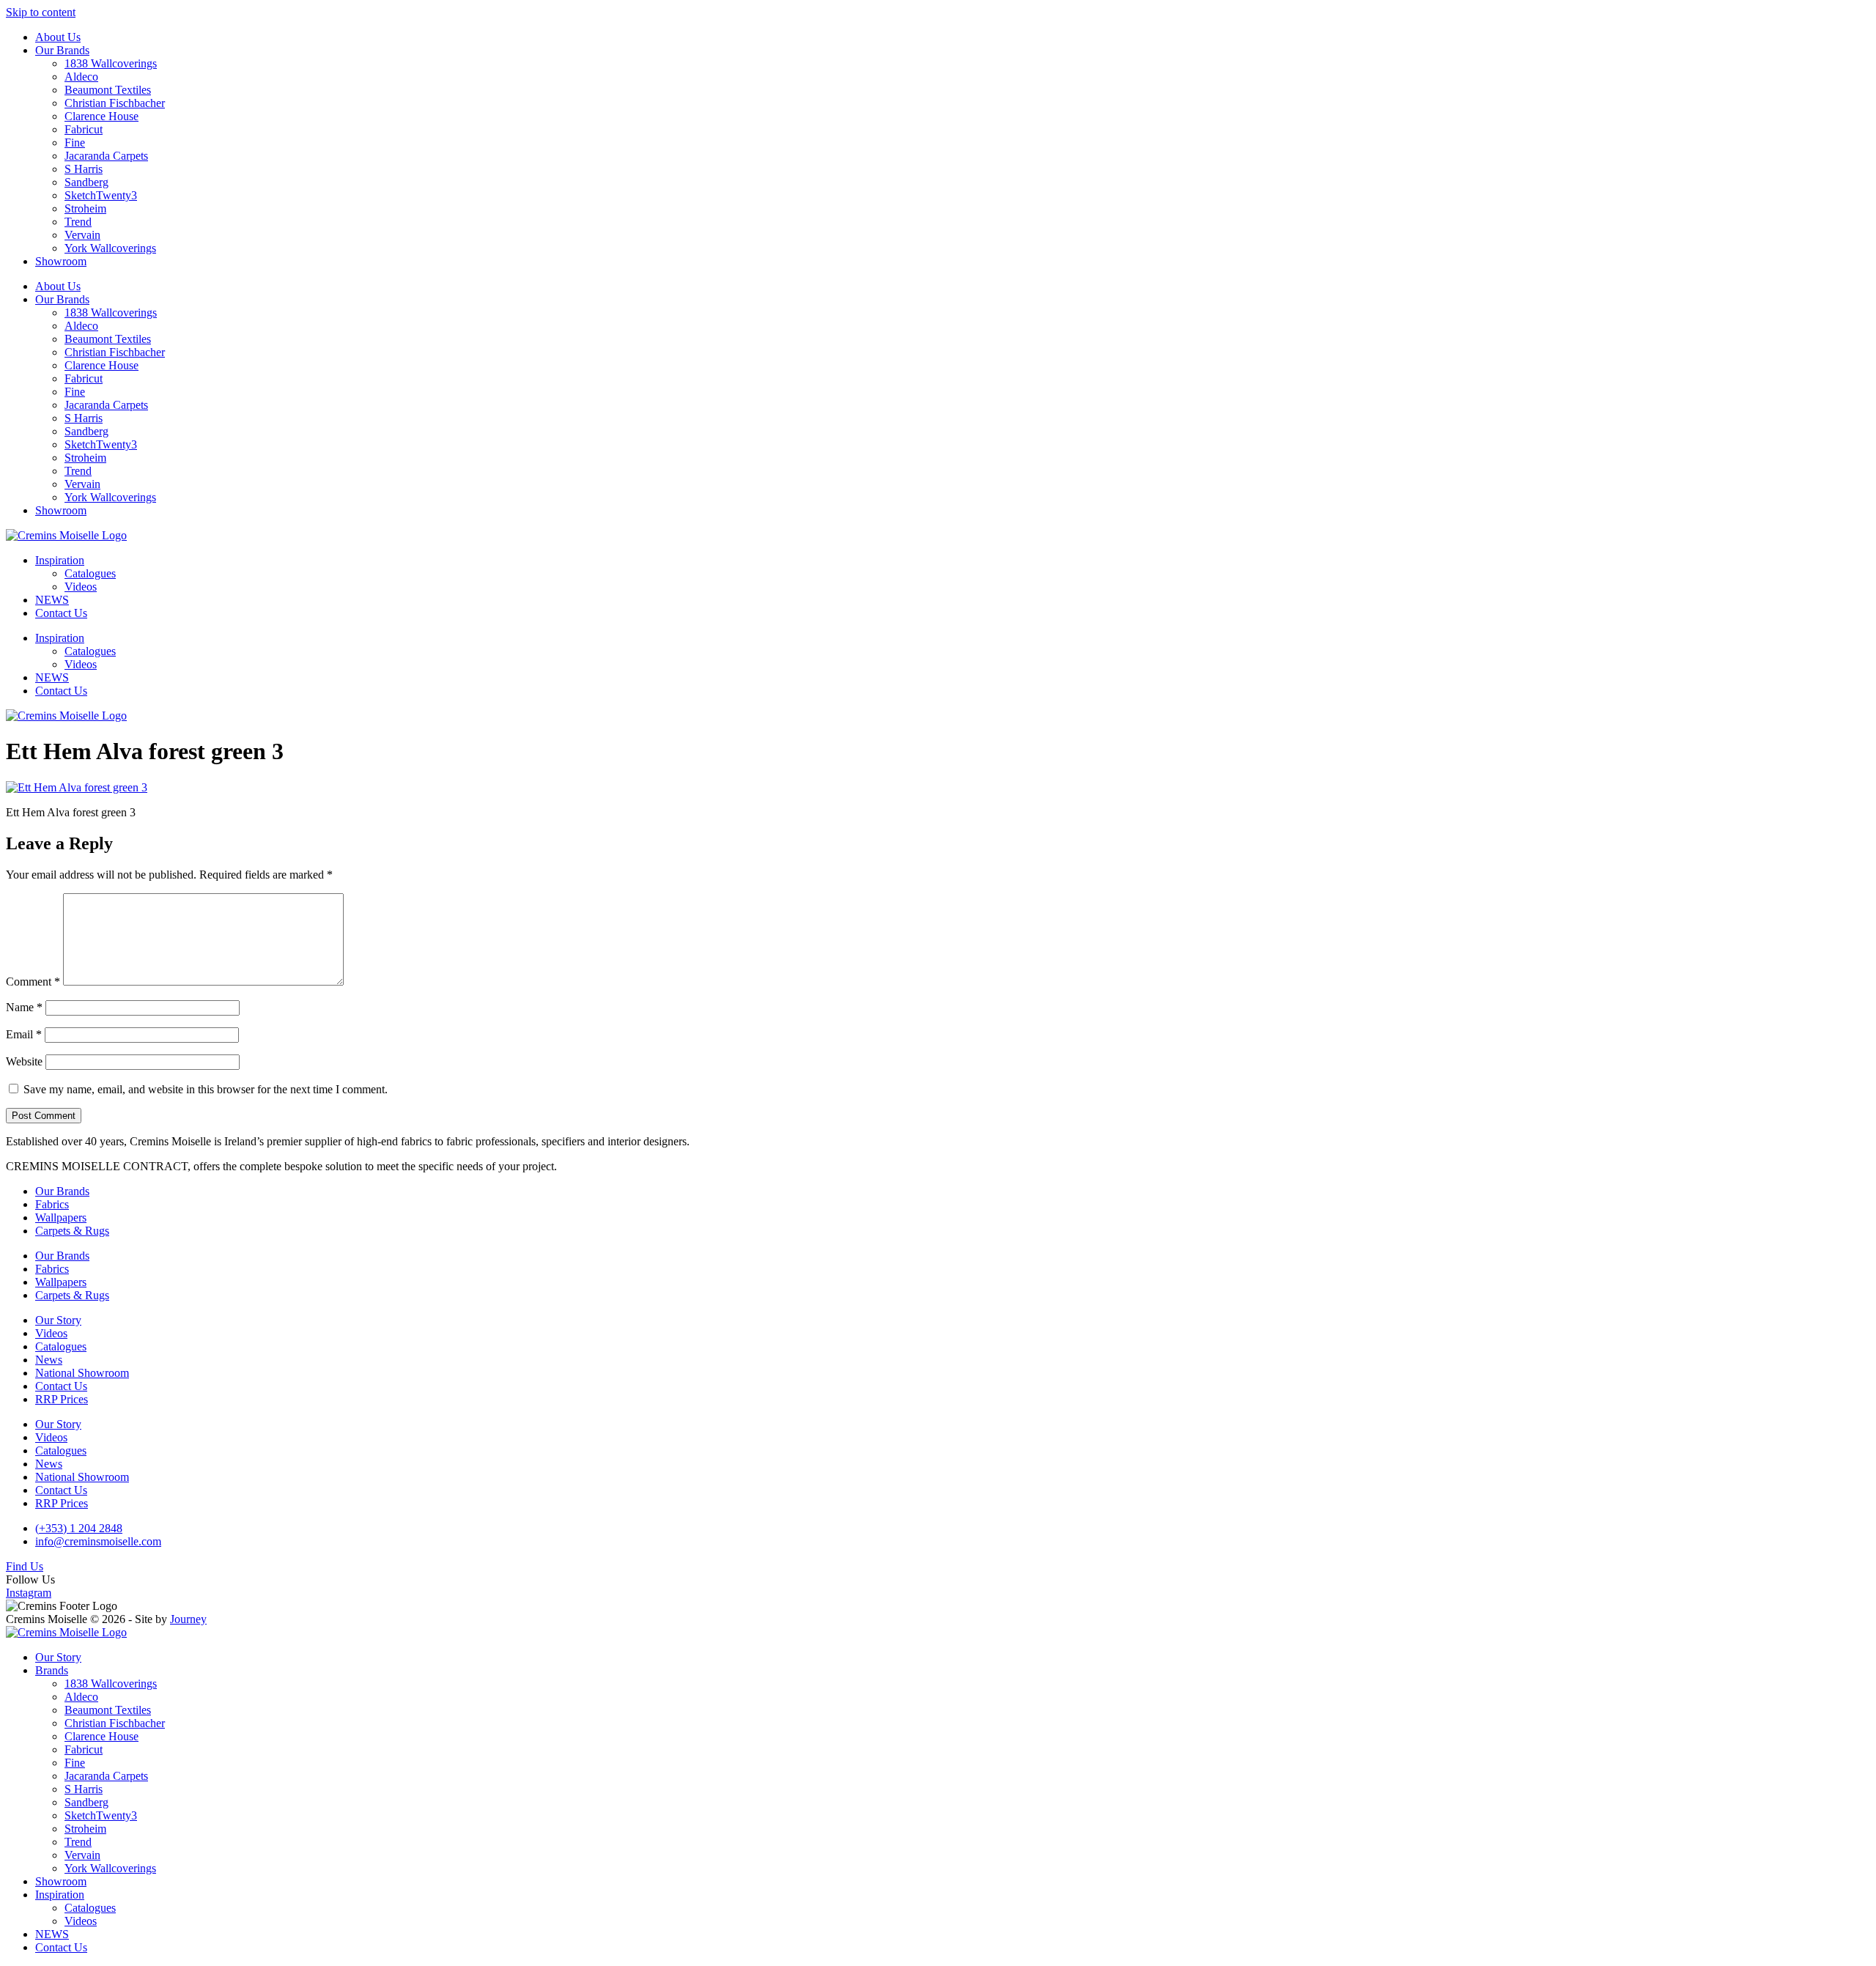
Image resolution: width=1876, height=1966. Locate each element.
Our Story (58, 1320)
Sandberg (86, 182)
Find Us (25, 1566)
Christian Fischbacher (115, 103)
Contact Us (61, 613)
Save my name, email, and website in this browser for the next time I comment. (206, 1089)
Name (24, 1007)
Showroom (61, 261)
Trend (78, 222)
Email (24, 1034)
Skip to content (41, 12)
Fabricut (84, 129)
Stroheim (85, 208)
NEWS (52, 600)
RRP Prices (62, 1399)
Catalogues (90, 573)
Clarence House (101, 116)
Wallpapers (61, 1217)
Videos (81, 587)
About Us (58, 37)
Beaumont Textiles (108, 90)
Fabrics (52, 1204)
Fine (75, 143)
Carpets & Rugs (72, 1231)
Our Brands (62, 50)
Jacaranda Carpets (106, 156)
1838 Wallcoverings (111, 63)
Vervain (82, 235)
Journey (188, 1619)
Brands (52, 1670)
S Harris (84, 169)
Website (24, 1061)
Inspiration (60, 560)
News (49, 1360)
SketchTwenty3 (101, 195)
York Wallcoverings (110, 248)
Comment (33, 982)
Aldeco (81, 77)
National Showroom (82, 1373)
